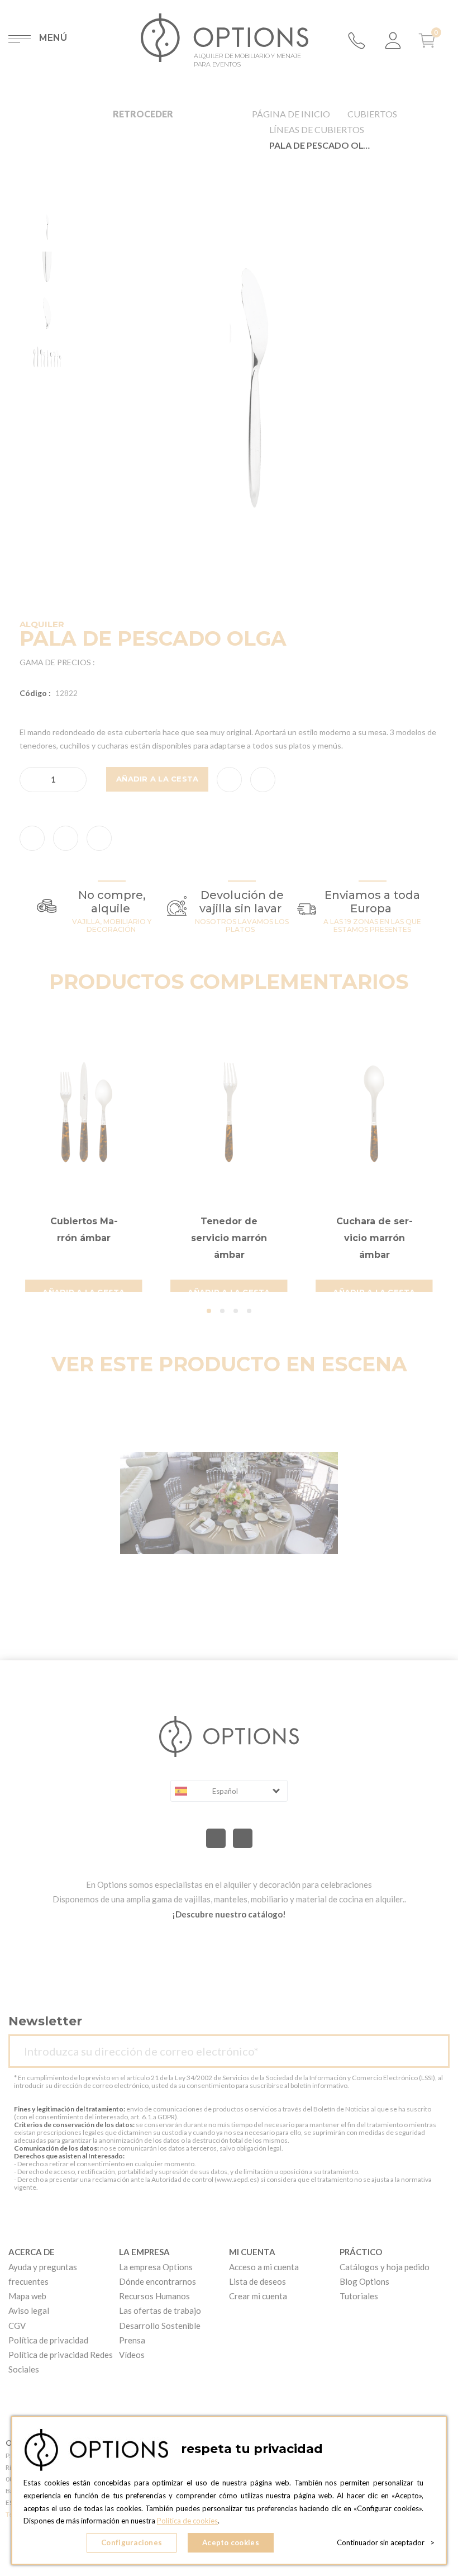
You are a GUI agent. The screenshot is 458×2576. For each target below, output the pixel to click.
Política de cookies (187, 2521)
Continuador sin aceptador (386, 2542)
